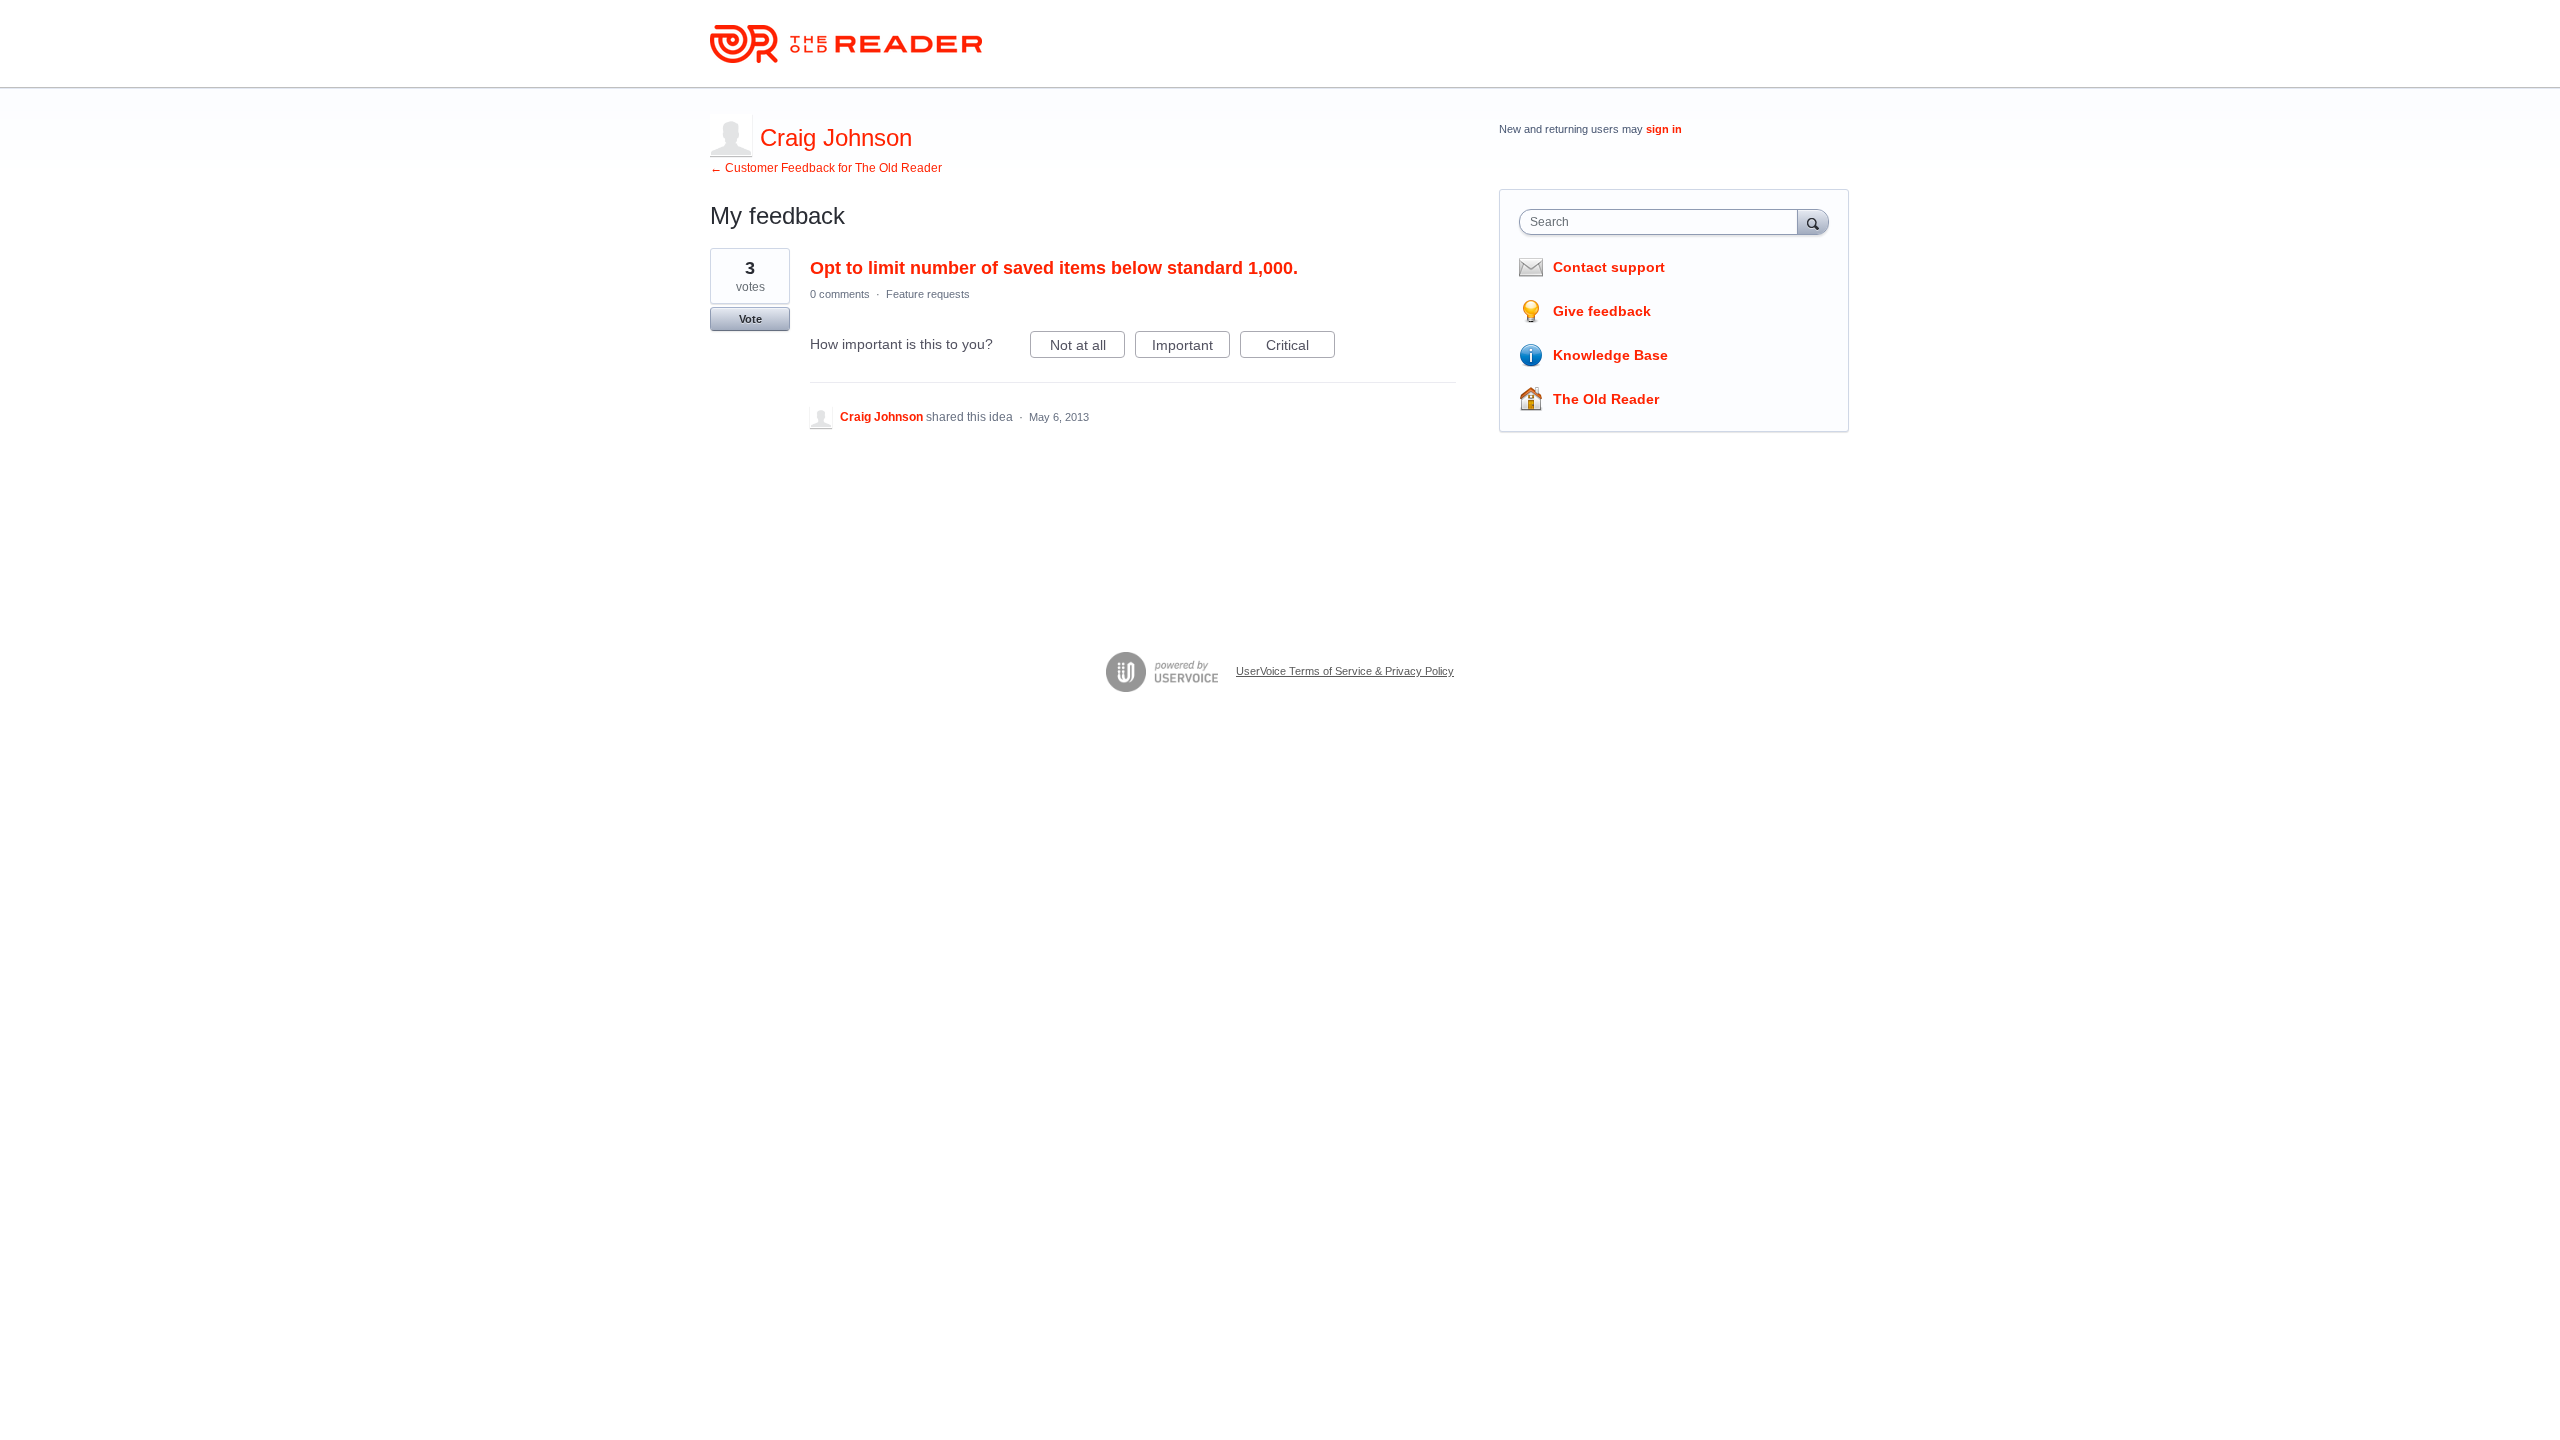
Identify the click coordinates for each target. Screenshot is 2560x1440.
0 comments (840, 294)
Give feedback (1602, 311)
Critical (1300, 347)
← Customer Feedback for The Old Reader (826, 168)
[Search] (1813, 221)
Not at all (1087, 347)
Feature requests (928, 294)
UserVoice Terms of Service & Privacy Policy (1345, 671)
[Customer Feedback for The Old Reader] (846, 44)
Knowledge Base (1610, 355)
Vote (750, 319)
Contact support (1609, 267)
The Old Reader (1606, 399)
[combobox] (1663, 222)
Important (1191, 347)
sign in (1664, 129)
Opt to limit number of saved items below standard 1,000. (1054, 268)
